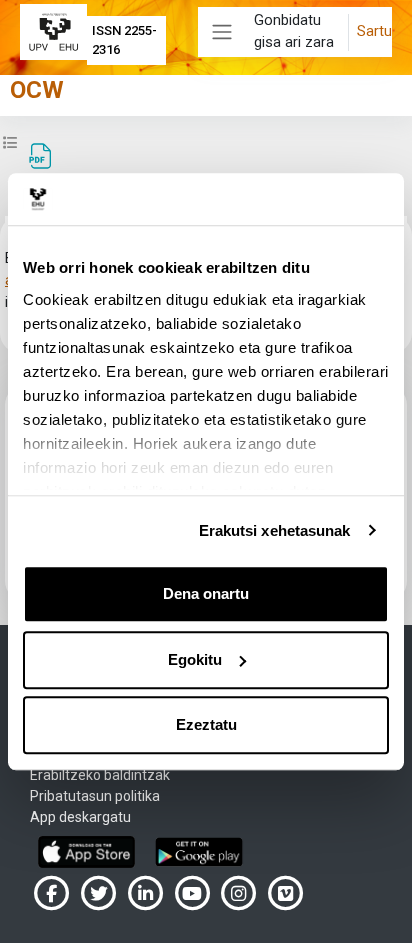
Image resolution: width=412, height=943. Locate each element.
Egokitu (195, 659)
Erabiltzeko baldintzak (100, 775)
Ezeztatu (206, 724)
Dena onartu (206, 593)
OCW (37, 90)
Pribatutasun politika (95, 796)
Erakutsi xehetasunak (275, 530)
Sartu (374, 31)
